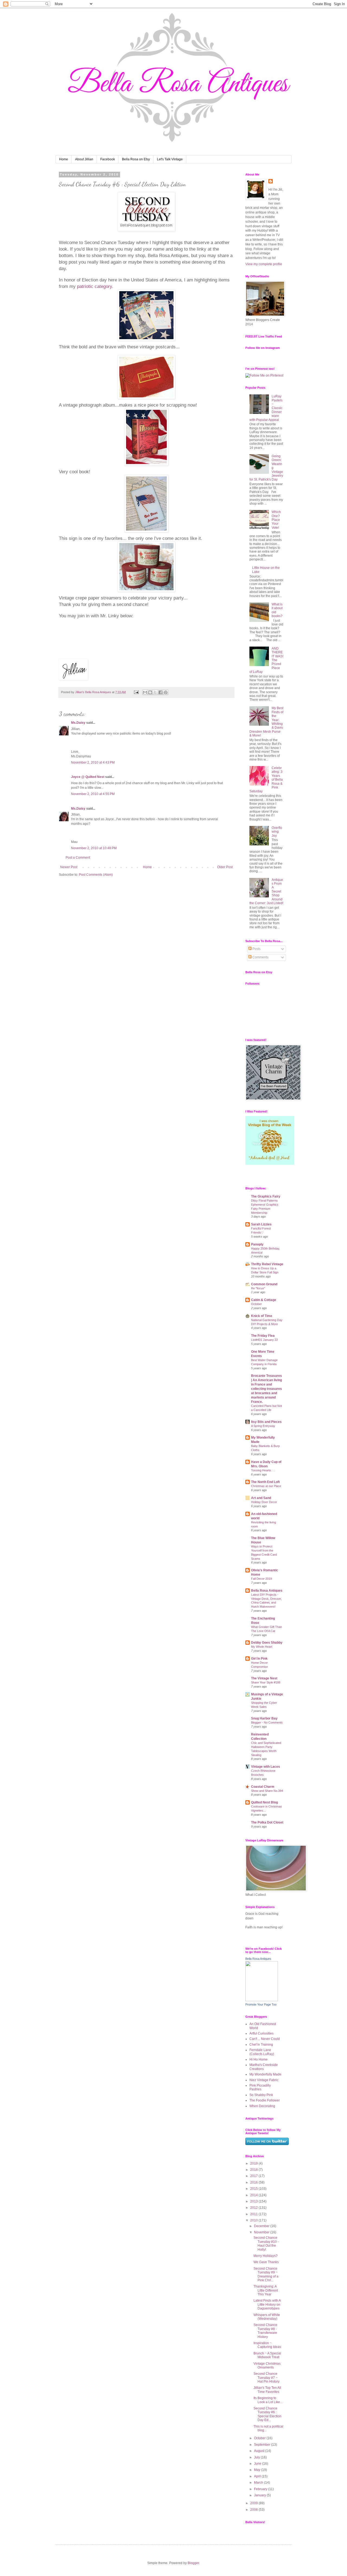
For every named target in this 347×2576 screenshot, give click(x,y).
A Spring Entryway (263, 1426)
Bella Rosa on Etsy (136, 159)
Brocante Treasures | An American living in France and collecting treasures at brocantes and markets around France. (266, 1389)
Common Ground (264, 1284)
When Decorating (262, 2106)
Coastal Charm (263, 1787)
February (261, 2489)
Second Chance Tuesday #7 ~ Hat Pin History (266, 2378)
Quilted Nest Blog (264, 1802)
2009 (254, 2503)
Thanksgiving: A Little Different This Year (266, 2290)
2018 (254, 2170)
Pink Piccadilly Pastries (260, 2087)
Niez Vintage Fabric (264, 2080)
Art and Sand (261, 1498)
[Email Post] (136, 692)
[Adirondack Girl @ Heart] (270, 1164)
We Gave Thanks (266, 2262)
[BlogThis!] (150, 692)
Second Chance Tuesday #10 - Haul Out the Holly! (266, 2244)
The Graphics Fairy (266, 1196)
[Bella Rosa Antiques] (262, 2000)
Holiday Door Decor (264, 1502)
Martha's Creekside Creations (264, 2067)
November (262, 2232)
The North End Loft (265, 1482)
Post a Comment (78, 858)
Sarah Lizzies (261, 1224)
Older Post (225, 867)
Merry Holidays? (266, 2256)
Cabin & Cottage (264, 1300)
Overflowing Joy (277, 832)
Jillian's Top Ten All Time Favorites (267, 2390)
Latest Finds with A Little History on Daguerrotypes (267, 2304)
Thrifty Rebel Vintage (267, 1264)
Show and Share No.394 (267, 1791)
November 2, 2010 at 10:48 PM (94, 848)
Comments (260, 957)
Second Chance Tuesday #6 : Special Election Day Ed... (267, 2414)
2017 (254, 2176)
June (258, 2464)
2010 (254, 2220)
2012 (254, 2208)
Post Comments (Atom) (96, 875)
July (257, 2457)
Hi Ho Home (258, 2059)
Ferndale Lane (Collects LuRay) (262, 2052)
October (256, 1304)
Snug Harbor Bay (264, 1718)
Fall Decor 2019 (261, 1579)
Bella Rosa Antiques (267, 1591)
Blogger (193, 2563)
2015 (254, 2189)
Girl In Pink (259, 1659)
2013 (254, 2201)
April (258, 2476)
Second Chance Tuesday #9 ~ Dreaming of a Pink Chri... (266, 2274)
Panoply (257, 1244)
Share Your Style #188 (266, 1682)
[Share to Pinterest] (166, 692)
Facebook (108, 159)
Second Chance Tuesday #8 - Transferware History (265, 2331)
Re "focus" (258, 1288)
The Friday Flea (263, 1336)
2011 (254, 2214)
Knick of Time (262, 1316)
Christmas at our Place (266, 1486)
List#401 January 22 (264, 1340)
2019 (254, 2163)
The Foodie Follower (265, 2100)
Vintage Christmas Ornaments (267, 2366)
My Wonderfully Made (265, 2074)
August (260, 2451)
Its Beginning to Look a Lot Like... (268, 2400)
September (263, 2445)
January (260, 2495)
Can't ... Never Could (265, 2039)
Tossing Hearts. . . (263, 1470)
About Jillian (84, 159)
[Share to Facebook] (160, 692)
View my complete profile (264, 264)
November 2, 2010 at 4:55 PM (93, 794)
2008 (254, 2510)
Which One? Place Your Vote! (276, 520)
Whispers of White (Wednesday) (267, 2317)
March (259, 2483)
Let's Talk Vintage (170, 159)
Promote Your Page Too (261, 2004)
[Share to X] (155, 692)
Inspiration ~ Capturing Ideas (267, 2345)
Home (64, 159)
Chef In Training (261, 2045)
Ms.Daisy (78, 723)
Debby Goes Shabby (267, 1643)
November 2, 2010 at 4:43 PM (93, 763)
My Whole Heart (262, 1647)
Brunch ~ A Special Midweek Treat (267, 2355)
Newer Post (69, 867)
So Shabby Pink (261, 2095)
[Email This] (145, 692)
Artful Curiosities (261, 2033)
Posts (256, 949)
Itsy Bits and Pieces (266, 1422)
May (258, 2470)
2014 (254, 2195)
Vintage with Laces (266, 1767)
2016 (254, 2182)
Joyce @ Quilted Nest (88, 777)
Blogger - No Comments (267, 1722)
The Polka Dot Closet (267, 1822)
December (262, 2226)
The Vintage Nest (264, 1678)
